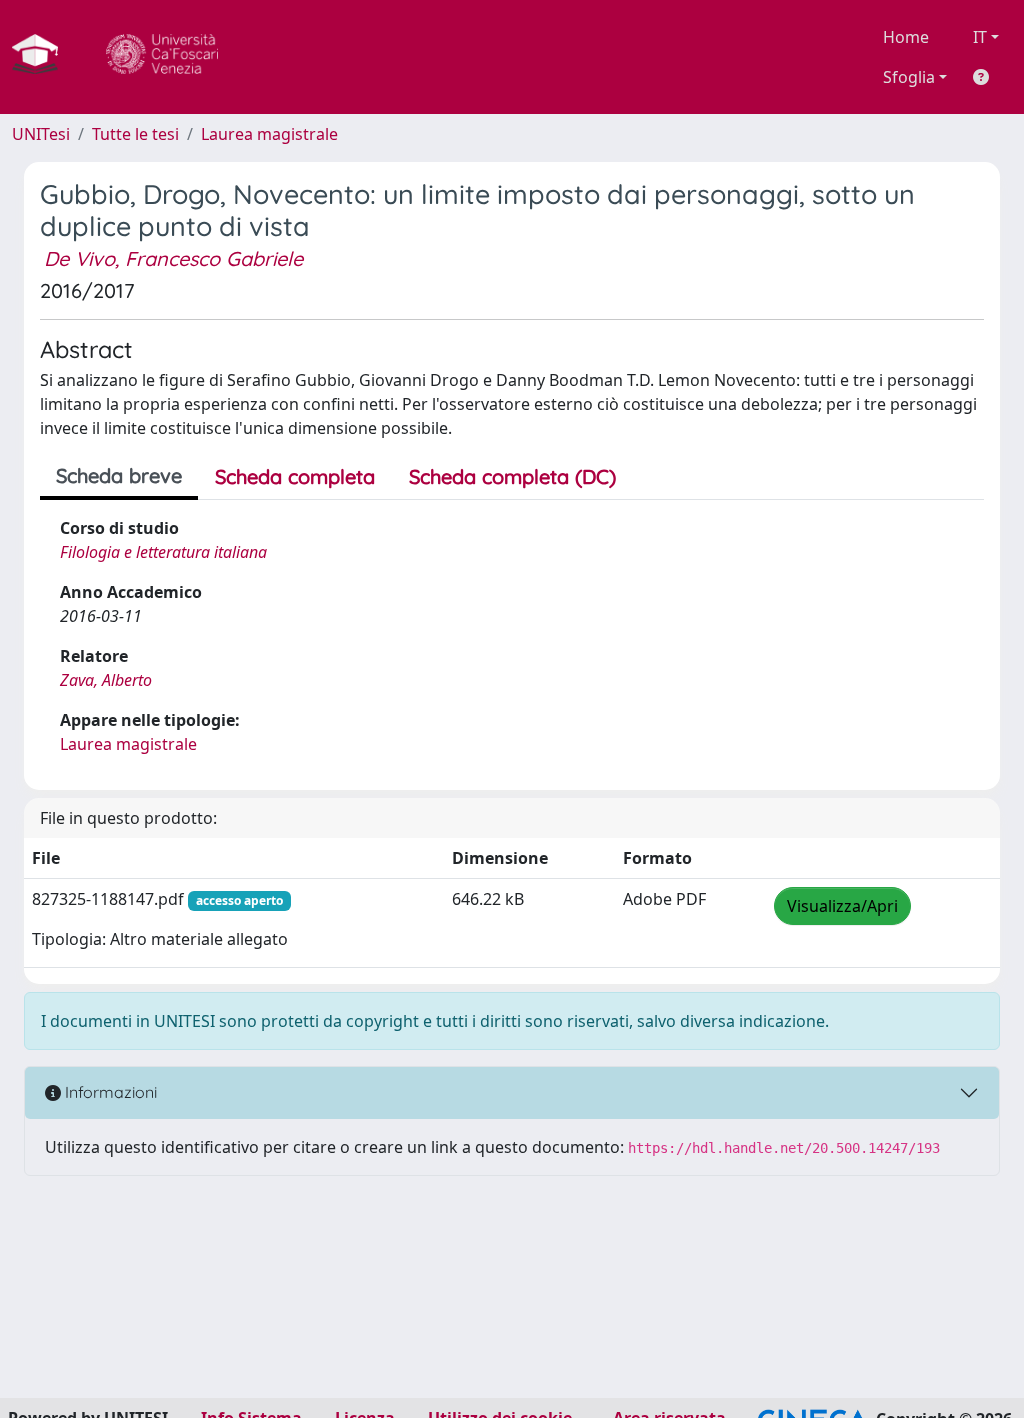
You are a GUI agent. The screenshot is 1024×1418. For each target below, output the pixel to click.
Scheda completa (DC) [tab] (512, 476)
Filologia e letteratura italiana (163, 552)
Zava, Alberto (106, 680)
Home (906, 37)
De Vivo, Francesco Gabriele (173, 258)
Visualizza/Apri (842, 906)
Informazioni (109, 1092)
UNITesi (41, 134)
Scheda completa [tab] (295, 476)
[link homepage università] (162, 57)
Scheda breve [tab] (119, 475)
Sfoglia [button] (909, 77)
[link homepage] (43, 57)
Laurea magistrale (269, 134)
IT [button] (980, 37)
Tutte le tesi (135, 134)
